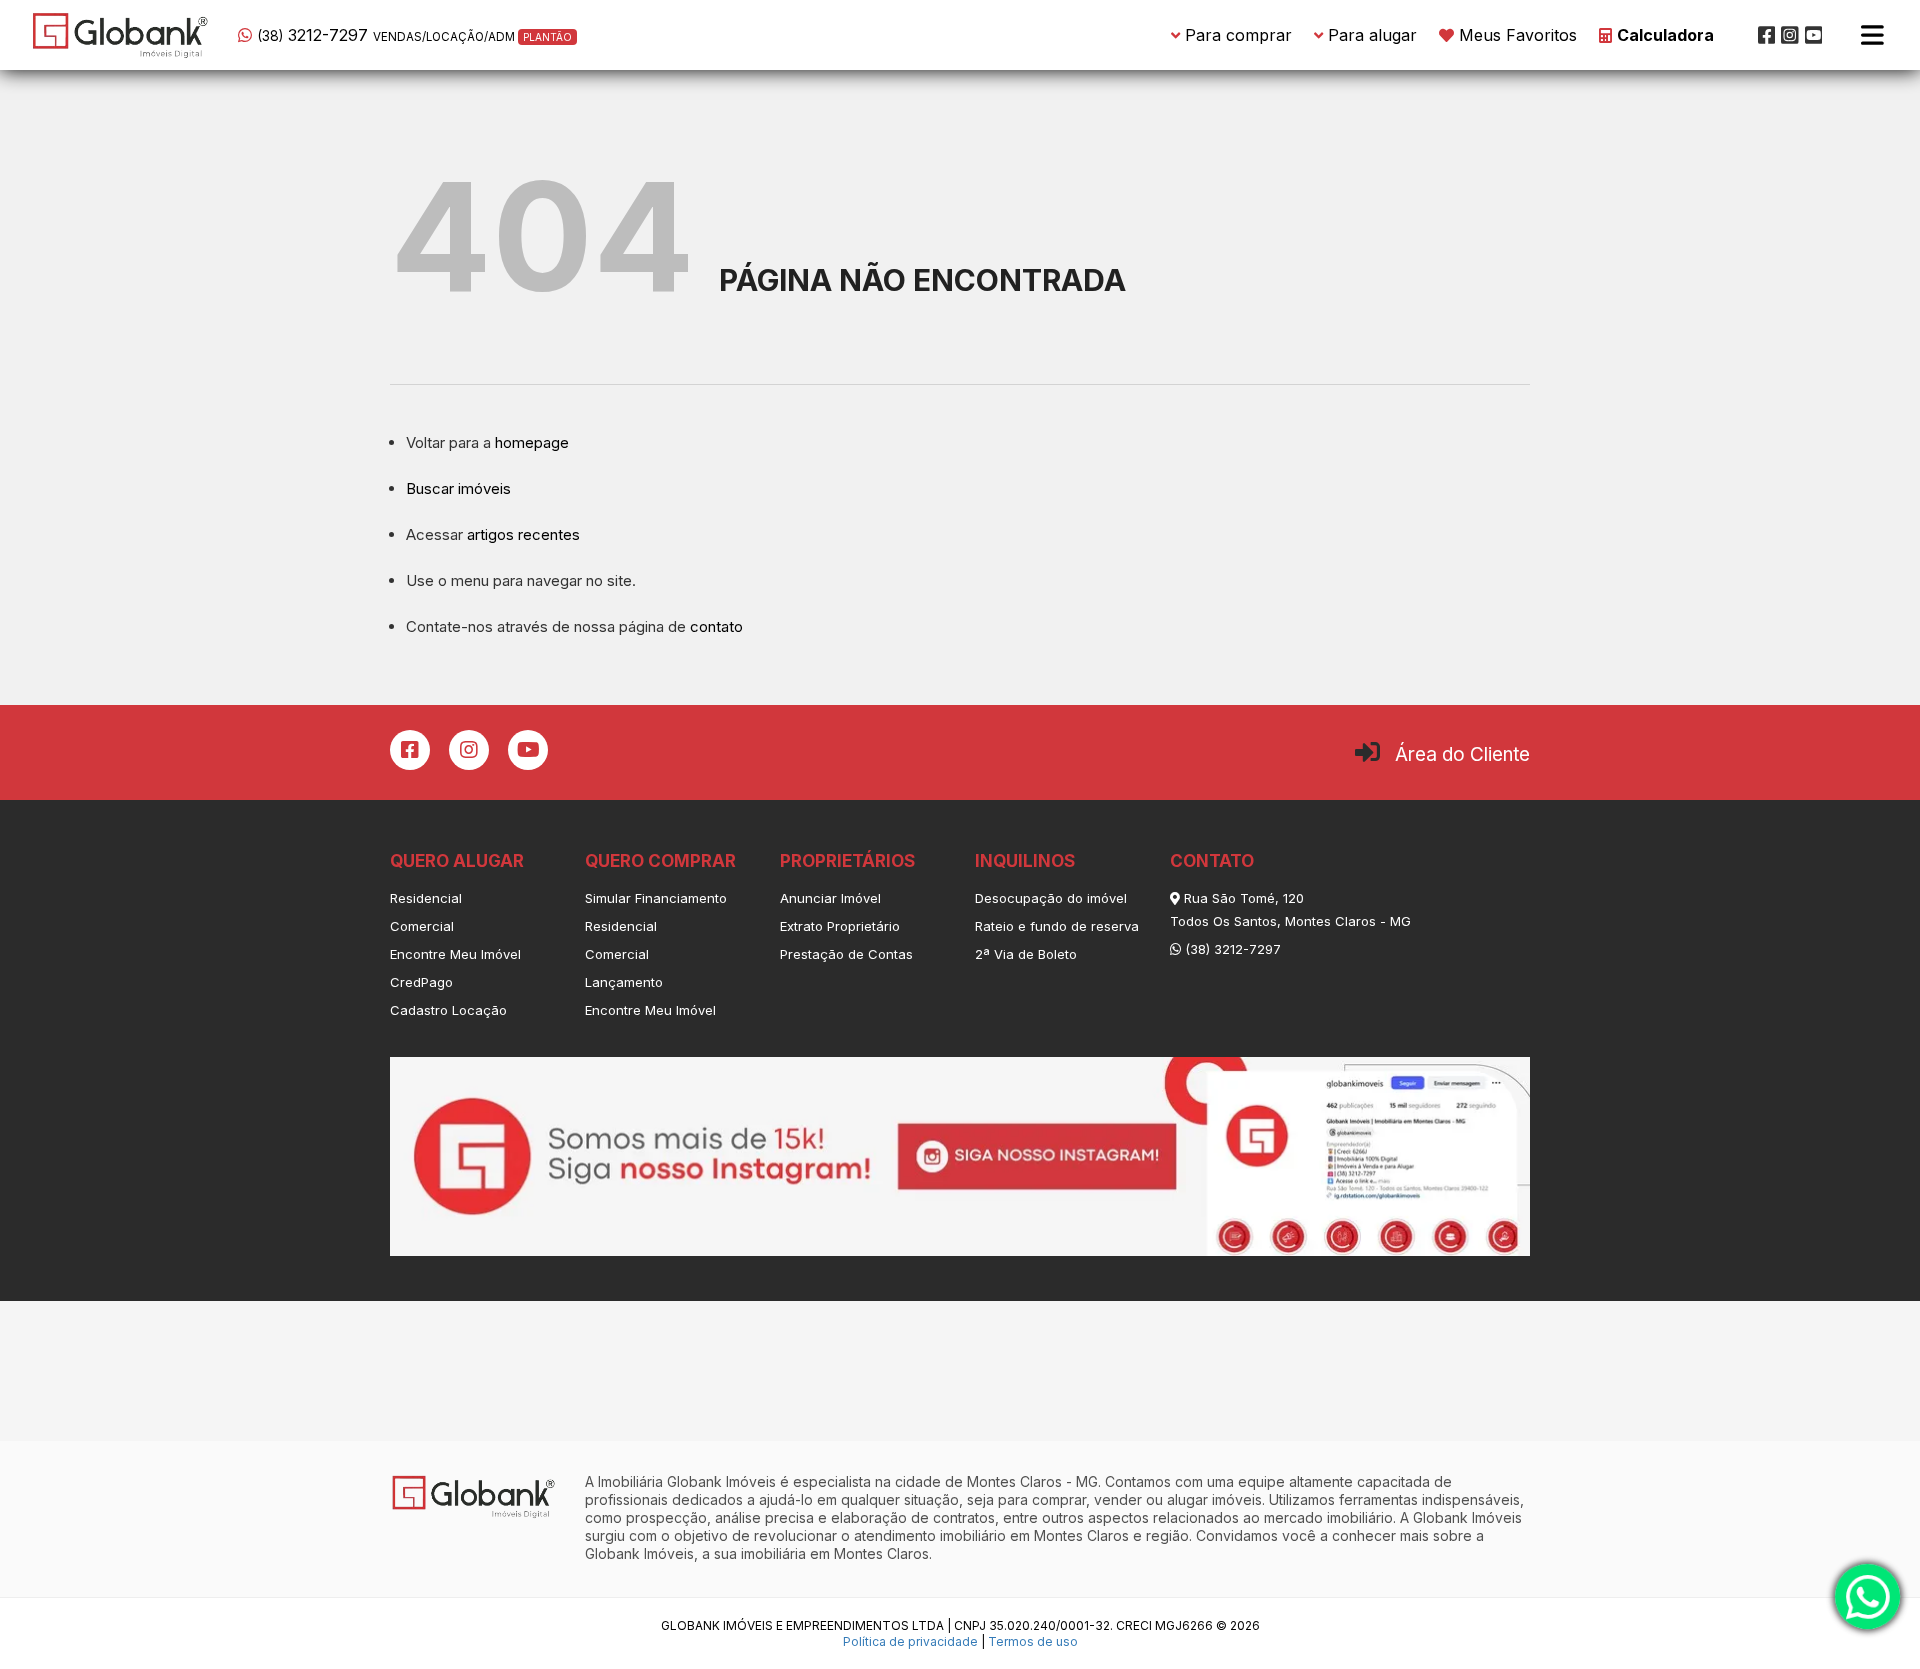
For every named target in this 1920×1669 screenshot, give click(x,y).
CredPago (421, 982)
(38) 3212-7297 (1231, 949)
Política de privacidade (910, 1641)
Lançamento (624, 982)
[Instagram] (1790, 35)
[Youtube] (1814, 35)
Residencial (426, 898)
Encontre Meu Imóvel (455, 954)
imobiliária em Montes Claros (835, 1553)
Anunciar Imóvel (830, 898)
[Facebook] (1767, 35)
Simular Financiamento (656, 898)
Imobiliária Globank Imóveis (687, 1481)
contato (716, 626)
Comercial (422, 926)
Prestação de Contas (846, 954)
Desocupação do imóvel (1051, 898)
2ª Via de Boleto (1026, 954)
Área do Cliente (1462, 754)
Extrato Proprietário (840, 926)
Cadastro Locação (448, 1010)
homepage (532, 442)
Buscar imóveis (458, 488)
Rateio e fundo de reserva (1057, 926)
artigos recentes (523, 534)
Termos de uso (1033, 1641)
